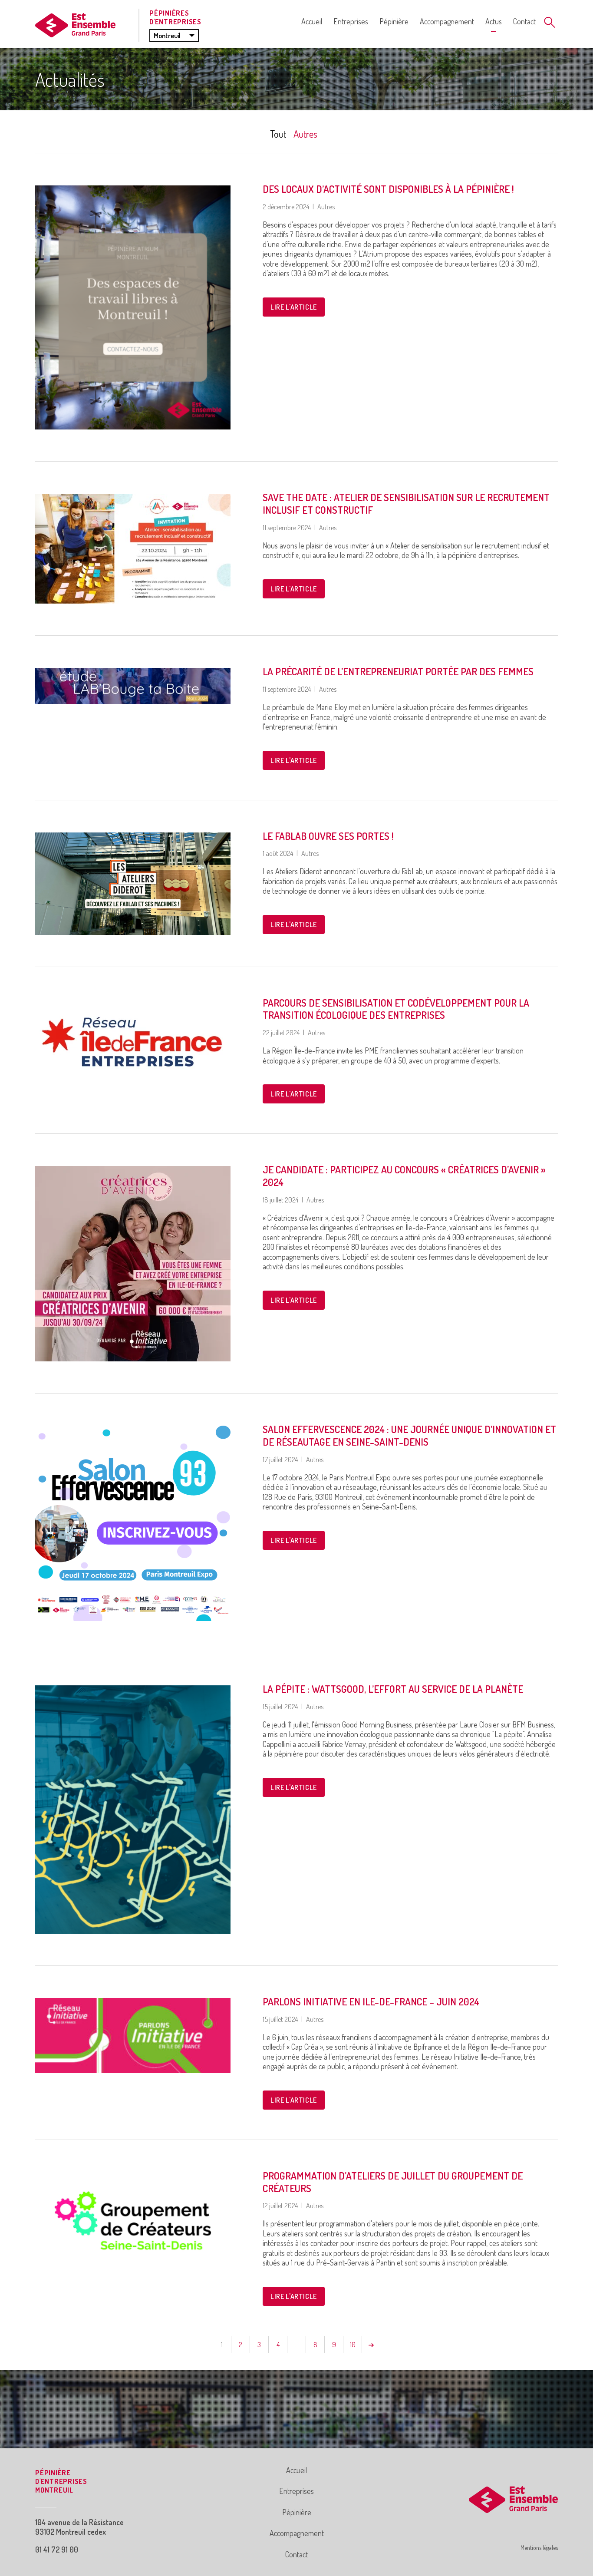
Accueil (312, 21)
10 (353, 2345)
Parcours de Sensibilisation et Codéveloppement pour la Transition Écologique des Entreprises (396, 1009)
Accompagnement (447, 21)
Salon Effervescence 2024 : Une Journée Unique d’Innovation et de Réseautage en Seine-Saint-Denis (409, 1435)
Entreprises (351, 21)
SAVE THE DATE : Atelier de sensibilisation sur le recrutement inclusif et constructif (406, 503)
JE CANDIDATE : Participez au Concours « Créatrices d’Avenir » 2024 (404, 1176)
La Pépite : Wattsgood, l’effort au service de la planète (393, 1689)
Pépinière (394, 21)
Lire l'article (294, 307)
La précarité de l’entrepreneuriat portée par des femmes (398, 671)
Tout (278, 134)
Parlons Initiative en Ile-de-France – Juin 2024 (371, 2001)
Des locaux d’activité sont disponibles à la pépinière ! (388, 189)
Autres (305, 134)
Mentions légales (539, 2548)
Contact (524, 21)
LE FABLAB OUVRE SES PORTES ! (328, 836)
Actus (494, 21)
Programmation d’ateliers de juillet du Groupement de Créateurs (393, 2182)
